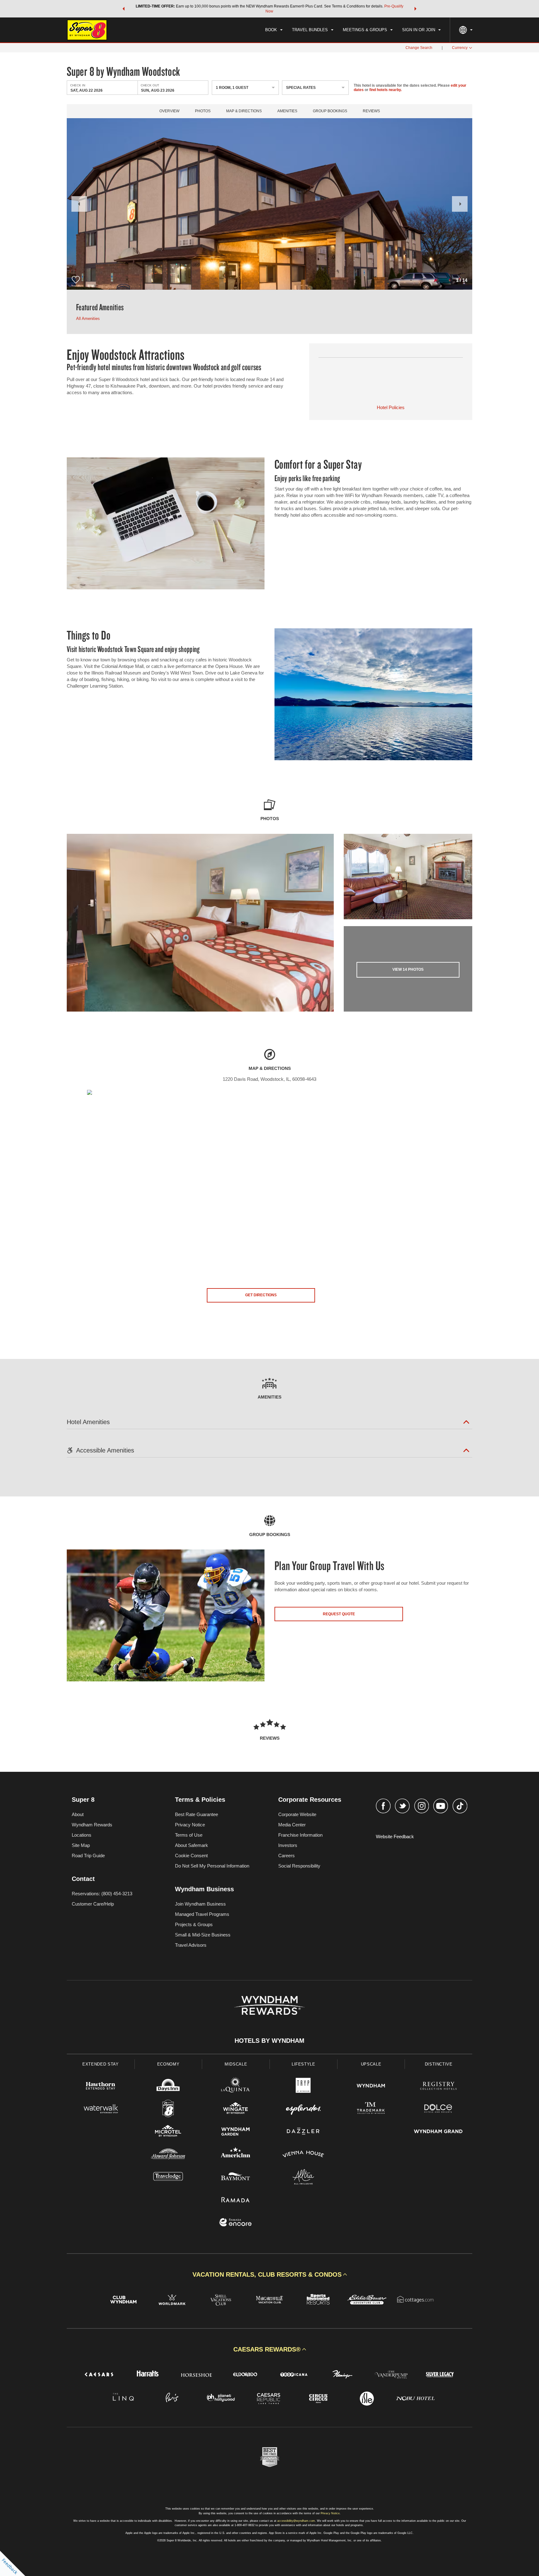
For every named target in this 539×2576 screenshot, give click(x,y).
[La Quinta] (236, 2087)
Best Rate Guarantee (197, 1814)
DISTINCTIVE (439, 2064)
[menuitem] (274, 30)
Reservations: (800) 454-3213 (102, 1894)
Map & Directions (244, 111)
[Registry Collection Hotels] (438, 2087)
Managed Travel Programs (202, 1914)
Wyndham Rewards (92, 1825)
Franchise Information (300, 1835)
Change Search (419, 48)
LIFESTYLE (303, 2064)
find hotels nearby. (386, 90)
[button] (124, 9)
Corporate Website (297, 1814)
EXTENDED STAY (100, 2064)
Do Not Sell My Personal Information (212, 1866)
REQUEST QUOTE (339, 1614)
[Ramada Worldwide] (236, 2200)
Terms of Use (189, 1835)
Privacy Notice (190, 1825)
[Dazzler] (303, 2132)
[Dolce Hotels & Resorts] (438, 2109)
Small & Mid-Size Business (203, 1935)
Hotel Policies (391, 407)
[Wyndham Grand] (438, 2132)
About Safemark (192, 1845)
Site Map (81, 1845)
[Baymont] (236, 2178)
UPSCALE (371, 2064)
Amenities (287, 111)
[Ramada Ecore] (236, 2223)
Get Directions (261, 1295)
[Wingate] (236, 2109)
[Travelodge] (168, 2178)
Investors (288, 1845)
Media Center (292, 1825)
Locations (82, 1835)
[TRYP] (303, 2087)
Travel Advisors (191, 1945)
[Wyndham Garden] (236, 2132)
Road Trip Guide (88, 1856)
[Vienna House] (303, 2155)
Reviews (371, 111)
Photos (203, 111)
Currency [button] (460, 48)
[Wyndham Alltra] (303, 2178)
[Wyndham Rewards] (269, 2005)
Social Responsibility (299, 1866)
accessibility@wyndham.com (296, 2521)
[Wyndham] (371, 2087)
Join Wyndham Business (200, 1904)
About (78, 1814)
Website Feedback (395, 1837)
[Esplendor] (303, 2109)
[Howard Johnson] (168, 2155)
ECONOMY (168, 2064)
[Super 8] (168, 2109)
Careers (286, 1856)
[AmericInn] (236, 2155)
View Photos (408, 969)
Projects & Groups (194, 1924)
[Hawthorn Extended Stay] (101, 2087)
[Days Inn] (168, 2087)
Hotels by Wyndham (269, 2041)
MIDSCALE (236, 2064)
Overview (169, 111)
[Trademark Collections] (371, 2109)
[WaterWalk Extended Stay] (101, 2109)
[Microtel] (168, 2132)
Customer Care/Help (93, 1904)
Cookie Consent (191, 1856)
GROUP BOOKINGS (330, 111)
